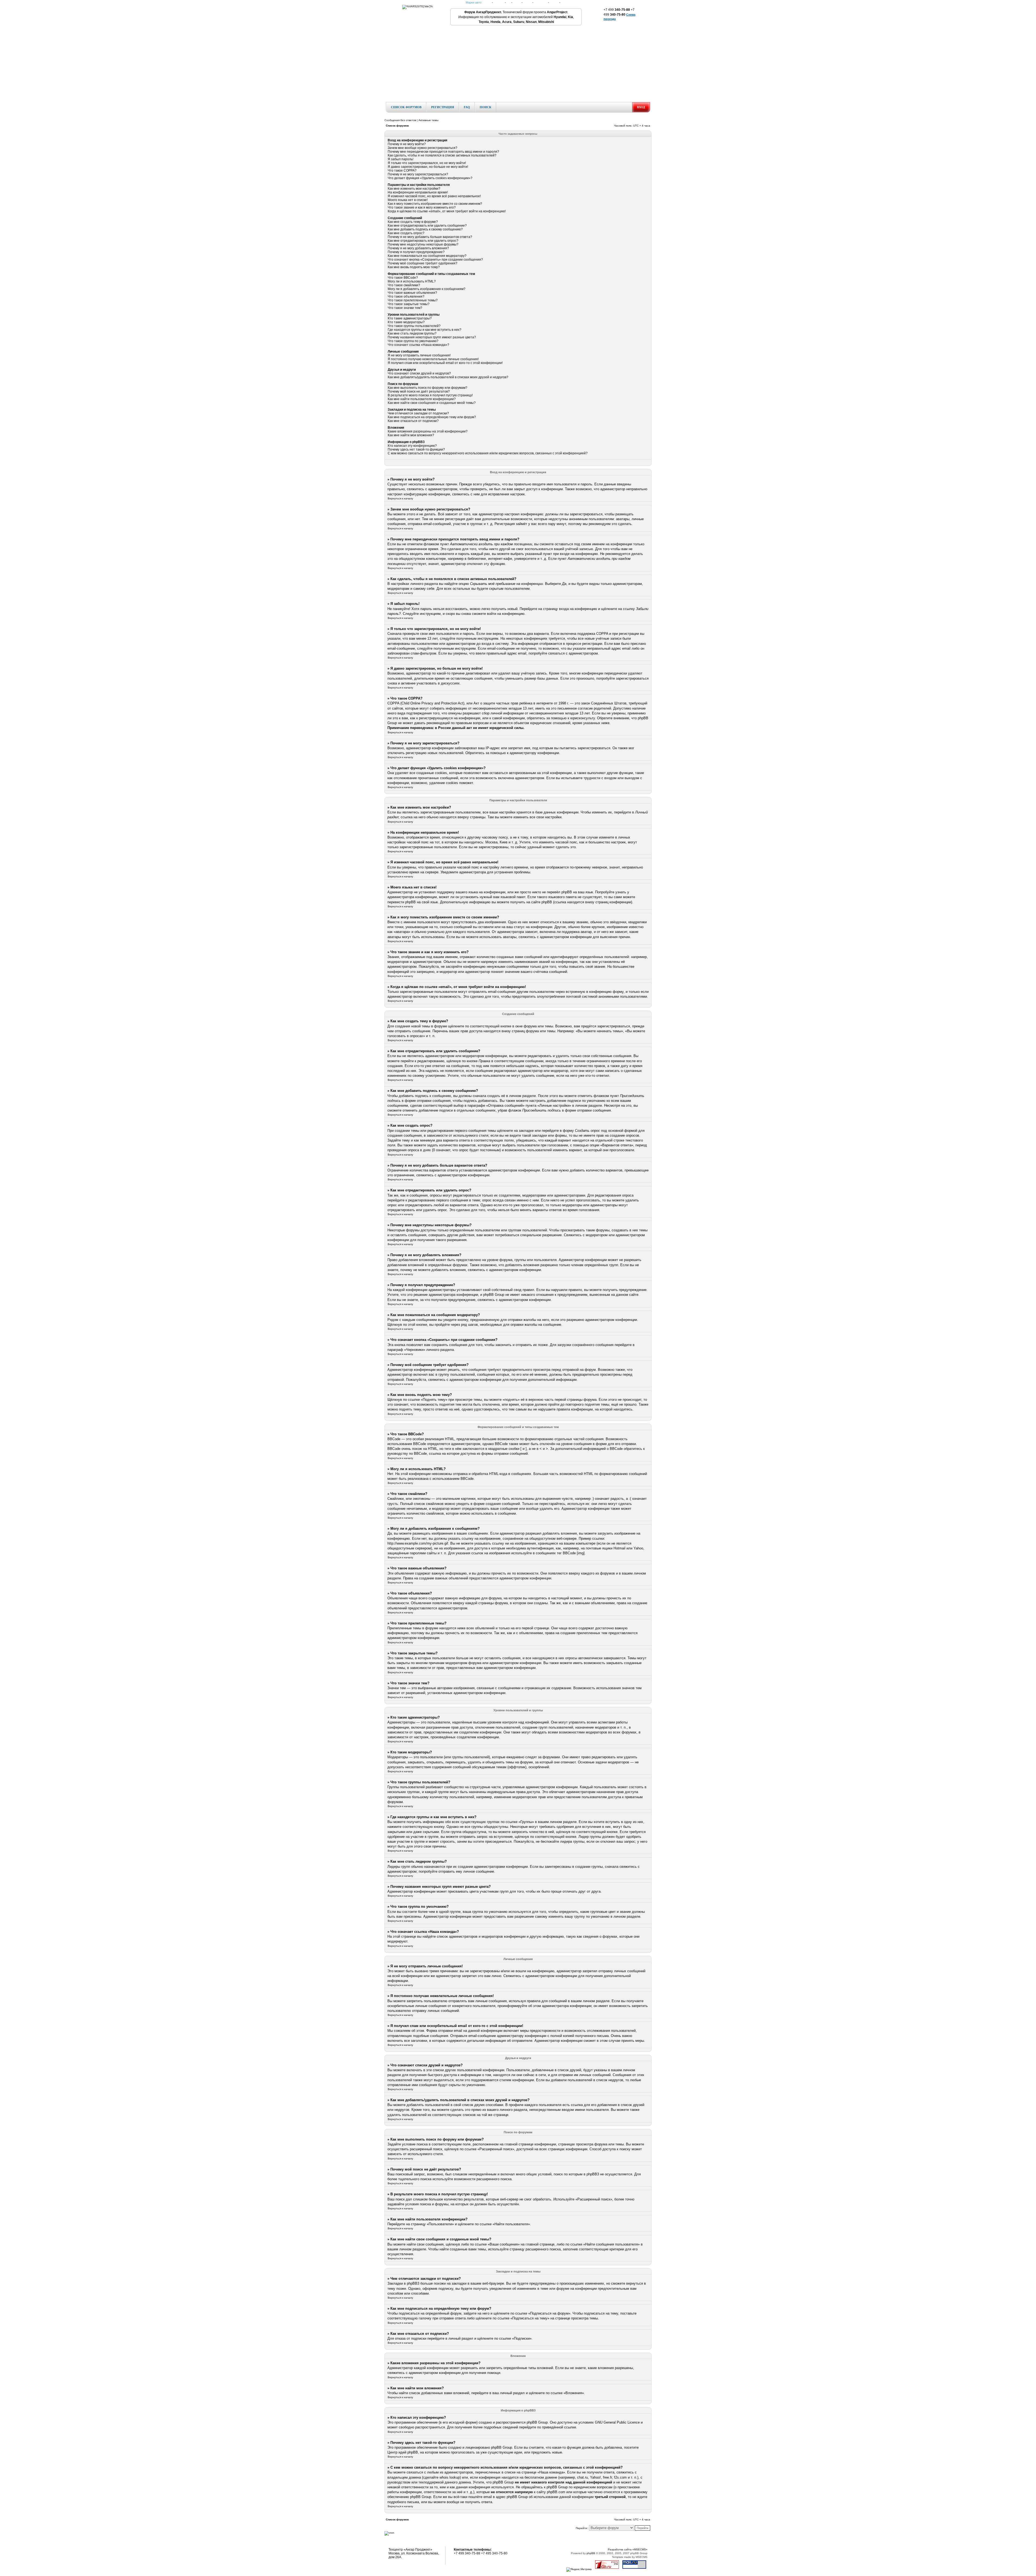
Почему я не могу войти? (407, 144)
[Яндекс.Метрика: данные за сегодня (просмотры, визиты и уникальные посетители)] (579, 2570)
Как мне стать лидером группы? (412, 333)
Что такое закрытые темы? (409, 304)
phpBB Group (537, 2422)
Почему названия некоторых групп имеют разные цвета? (432, 337)
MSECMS (642, 2557)
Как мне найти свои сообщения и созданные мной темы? (432, 403)
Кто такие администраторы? (410, 318)
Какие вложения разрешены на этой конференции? (428, 431)
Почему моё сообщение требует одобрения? (422, 263)
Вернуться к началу (400, 498)
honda (487, 2)
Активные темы (428, 120)
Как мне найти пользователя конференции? (422, 399)
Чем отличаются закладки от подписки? (418, 413)
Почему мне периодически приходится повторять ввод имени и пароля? (443, 152)
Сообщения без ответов (400, 120)
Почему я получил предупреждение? (416, 252)
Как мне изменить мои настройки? (414, 189)
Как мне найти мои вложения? (411, 435)
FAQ (467, 107)
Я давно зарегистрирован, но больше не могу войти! (428, 167)
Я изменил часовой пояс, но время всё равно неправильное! (434, 196)
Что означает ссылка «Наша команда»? (418, 345)
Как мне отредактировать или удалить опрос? (423, 241)
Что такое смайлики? (404, 285)
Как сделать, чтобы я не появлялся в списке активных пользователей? (442, 155)
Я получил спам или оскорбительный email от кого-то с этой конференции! (445, 363)
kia (509, 2)
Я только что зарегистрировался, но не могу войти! (427, 163)
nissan (554, 2)
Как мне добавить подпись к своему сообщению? (425, 229)
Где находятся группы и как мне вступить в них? (425, 330)
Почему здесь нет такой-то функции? (416, 449)
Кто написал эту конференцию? (412, 446)
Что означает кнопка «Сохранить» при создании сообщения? (435, 260)
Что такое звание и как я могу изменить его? (422, 207)
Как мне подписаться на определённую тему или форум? (432, 417)
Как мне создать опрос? (406, 233)
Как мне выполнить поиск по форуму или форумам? (427, 388)
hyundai (499, 2)
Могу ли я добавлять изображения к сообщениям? (427, 289)
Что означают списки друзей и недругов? (419, 373)
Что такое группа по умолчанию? (413, 341)
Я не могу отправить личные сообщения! (419, 355)
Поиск (485, 107)
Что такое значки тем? (405, 308)
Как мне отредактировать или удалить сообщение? (427, 226)
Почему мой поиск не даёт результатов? (419, 391)
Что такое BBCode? (403, 278)
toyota (527, 2)
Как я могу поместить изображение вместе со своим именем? (435, 204)
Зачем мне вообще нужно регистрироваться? (422, 148)
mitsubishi (541, 2)
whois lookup (450, 2477)
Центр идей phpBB (403, 2452)
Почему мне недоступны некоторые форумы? (423, 244)
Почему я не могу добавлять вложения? (418, 248)
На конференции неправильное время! (418, 192)
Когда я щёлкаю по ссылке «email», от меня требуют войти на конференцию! (447, 211)
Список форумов (406, 107)
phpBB (591, 2553)
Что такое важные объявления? (412, 293)
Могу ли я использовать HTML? (412, 281)
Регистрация (443, 107)
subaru (566, 2)
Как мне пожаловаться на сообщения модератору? (427, 256)
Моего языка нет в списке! (408, 200)
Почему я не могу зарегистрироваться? (418, 174)
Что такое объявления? (406, 297)
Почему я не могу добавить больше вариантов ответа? (430, 237)
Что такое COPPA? (402, 171)
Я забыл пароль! (401, 159)
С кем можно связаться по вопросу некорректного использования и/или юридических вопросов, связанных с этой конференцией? (488, 453)
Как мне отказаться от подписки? (413, 421)
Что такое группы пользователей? (414, 326)
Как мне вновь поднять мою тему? (414, 267)
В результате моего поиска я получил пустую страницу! (430, 395)
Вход (641, 107)
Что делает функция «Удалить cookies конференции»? (430, 178)
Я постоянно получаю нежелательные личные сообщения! (433, 359)
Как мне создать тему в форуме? (413, 222)
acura (517, 2)
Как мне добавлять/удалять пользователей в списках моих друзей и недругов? (448, 377)
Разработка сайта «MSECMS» (628, 2549)
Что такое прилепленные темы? (413, 300)
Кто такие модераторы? (406, 322)
